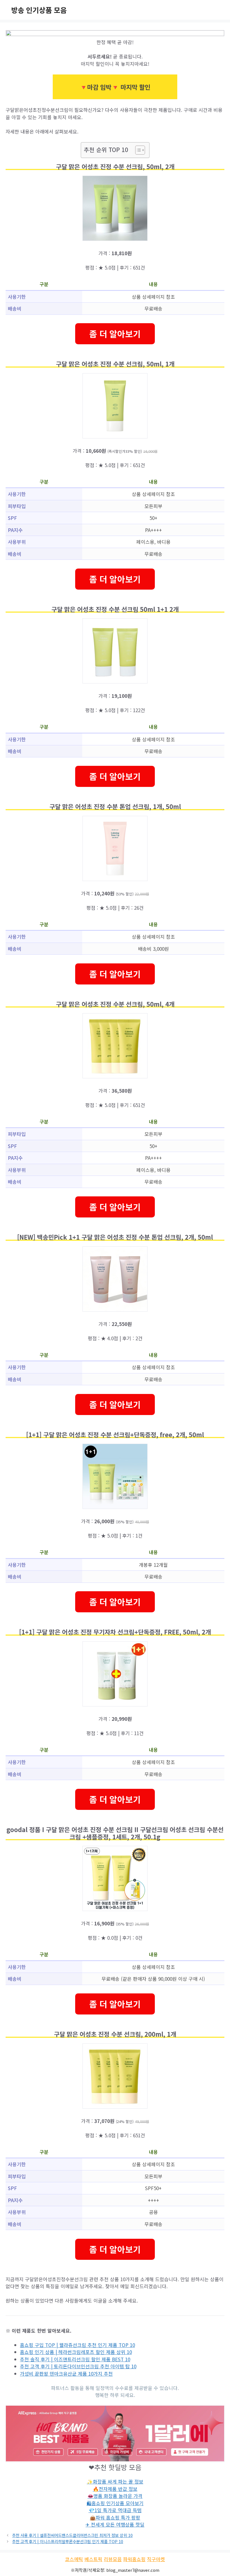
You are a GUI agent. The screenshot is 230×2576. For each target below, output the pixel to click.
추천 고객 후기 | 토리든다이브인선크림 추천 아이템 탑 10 (78, 2366)
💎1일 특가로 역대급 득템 (115, 2510)
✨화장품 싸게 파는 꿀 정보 (115, 2481)
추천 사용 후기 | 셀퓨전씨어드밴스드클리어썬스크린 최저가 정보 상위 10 (72, 2535)
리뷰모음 (113, 2559)
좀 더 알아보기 (115, 334)
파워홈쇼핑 (134, 2559)
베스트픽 (93, 2559)
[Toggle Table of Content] (137, 150)
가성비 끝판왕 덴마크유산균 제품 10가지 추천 (66, 2374)
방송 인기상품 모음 (39, 10)
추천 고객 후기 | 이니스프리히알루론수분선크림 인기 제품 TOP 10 (68, 2541)
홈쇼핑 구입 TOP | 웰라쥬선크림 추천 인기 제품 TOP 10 (77, 2345)
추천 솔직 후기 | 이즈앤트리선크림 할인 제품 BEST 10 (75, 2359)
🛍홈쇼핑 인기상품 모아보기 (115, 2503)
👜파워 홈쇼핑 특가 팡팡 (115, 2517)
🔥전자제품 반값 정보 (115, 2489)
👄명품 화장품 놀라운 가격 (115, 2496)
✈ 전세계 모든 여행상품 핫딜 (115, 2524)
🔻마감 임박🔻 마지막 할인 (115, 87)
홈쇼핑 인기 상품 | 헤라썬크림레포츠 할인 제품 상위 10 (76, 2352)
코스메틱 (74, 2559)
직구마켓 (156, 2559)
